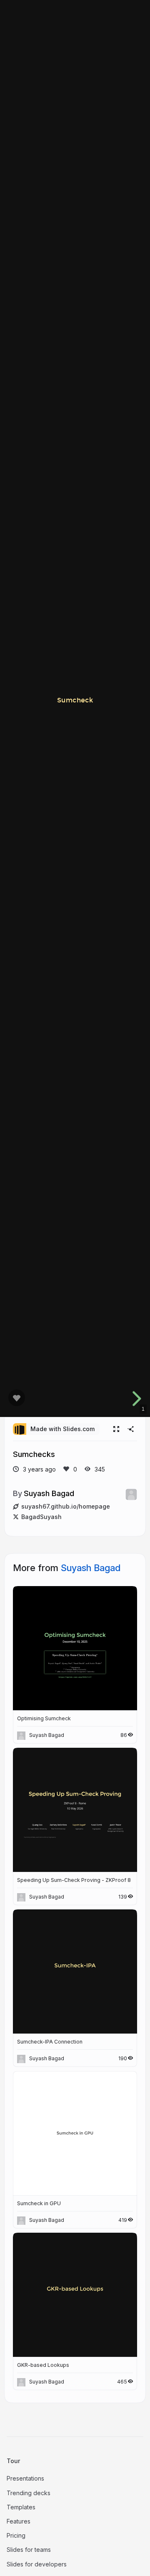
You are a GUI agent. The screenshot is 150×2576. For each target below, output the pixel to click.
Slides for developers (37, 2564)
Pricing (16, 2535)
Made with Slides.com (62, 1429)
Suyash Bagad (49, 1493)
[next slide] (135, 1399)
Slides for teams (29, 2550)
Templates (21, 2507)
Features (19, 2521)
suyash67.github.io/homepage (66, 1506)
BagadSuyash (41, 1517)
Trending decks (29, 2493)
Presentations (25, 2478)
